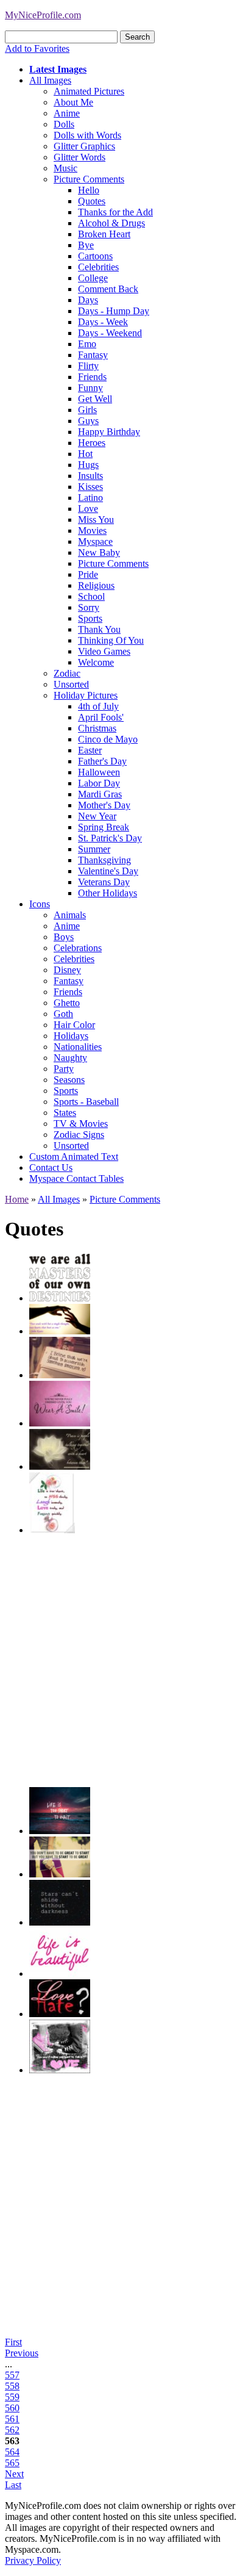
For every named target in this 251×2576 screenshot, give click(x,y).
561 (12, 2419)
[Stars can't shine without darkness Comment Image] (60, 1922)
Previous (22, 2353)
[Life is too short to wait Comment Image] (60, 1831)
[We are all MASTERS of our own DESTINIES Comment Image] (60, 1298)
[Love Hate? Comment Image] (60, 2014)
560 (12, 2408)
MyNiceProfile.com (43, 15)
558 (12, 2386)
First (13, 2342)
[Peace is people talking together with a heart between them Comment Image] (60, 1466)
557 (12, 2375)
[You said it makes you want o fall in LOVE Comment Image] (60, 2070)
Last (13, 2485)
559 (12, 2397)
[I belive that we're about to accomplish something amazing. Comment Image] (60, 1375)
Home (17, 1199)
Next (14, 2474)
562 (12, 2430)
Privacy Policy (33, 2560)
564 (12, 2452)
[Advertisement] (125, 1661)
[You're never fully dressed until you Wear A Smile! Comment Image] (60, 1423)
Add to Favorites (37, 49)
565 (12, 2463)
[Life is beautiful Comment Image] (60, 1973)
